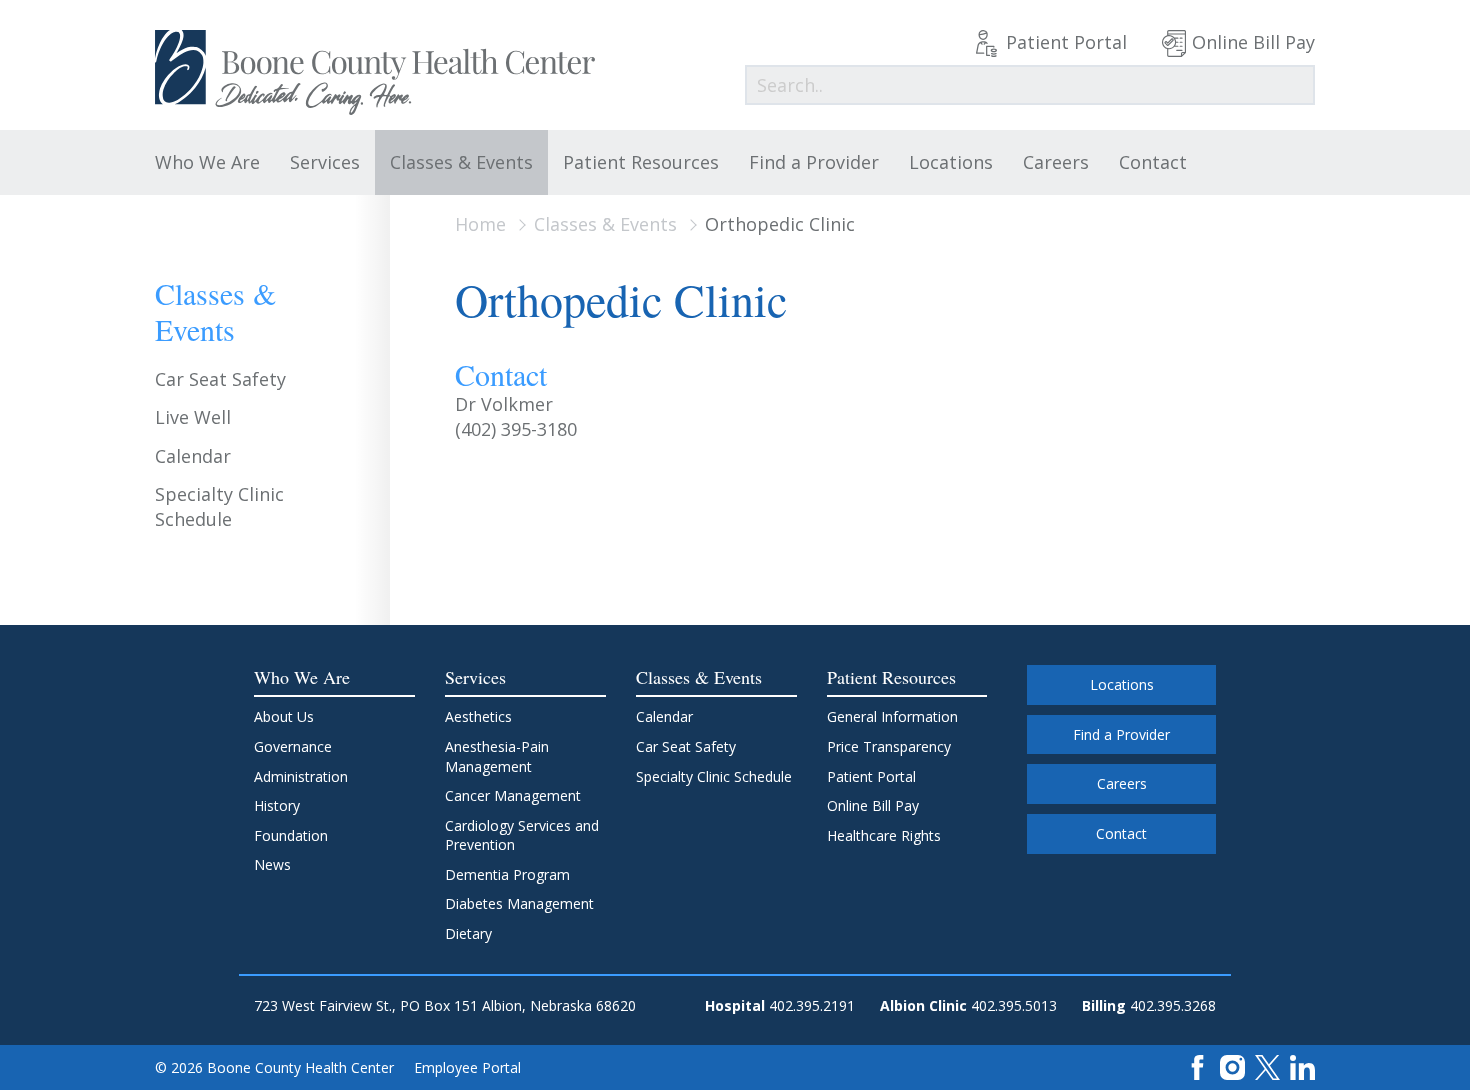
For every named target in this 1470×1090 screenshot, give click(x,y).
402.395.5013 (1014, 1005)
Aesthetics (478, 716)
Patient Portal (1066, 42)
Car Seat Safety (220, 379)
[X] (1267, 1066)
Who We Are (207, 162)
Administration (301, 776)
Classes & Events (461, 162)
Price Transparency (889, 746)
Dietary (468, 933)
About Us (284, 716)
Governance (293, 746)
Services (325, 162)
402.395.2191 (812, 1005)
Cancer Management (513, 795)
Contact (1153, 162)
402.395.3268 (1173, 1005)
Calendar (193, 456)
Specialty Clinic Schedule (219, 506)
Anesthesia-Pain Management (497, 756)
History (277, 805)
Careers (1056, 162)
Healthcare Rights (884, 835)
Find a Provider (814, 162)
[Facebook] (1197, 1066)
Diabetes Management (519, 903)
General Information (892, 716)
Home (480, 224)
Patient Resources (641, 162)
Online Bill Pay (1253, 42)
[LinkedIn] (1302, 1066)
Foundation (291, 835)
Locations (951, 162)
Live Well (193, 417)
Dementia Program (507, 874)
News (272, 864)
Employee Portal (467, 1067)
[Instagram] (1232, 1066)
